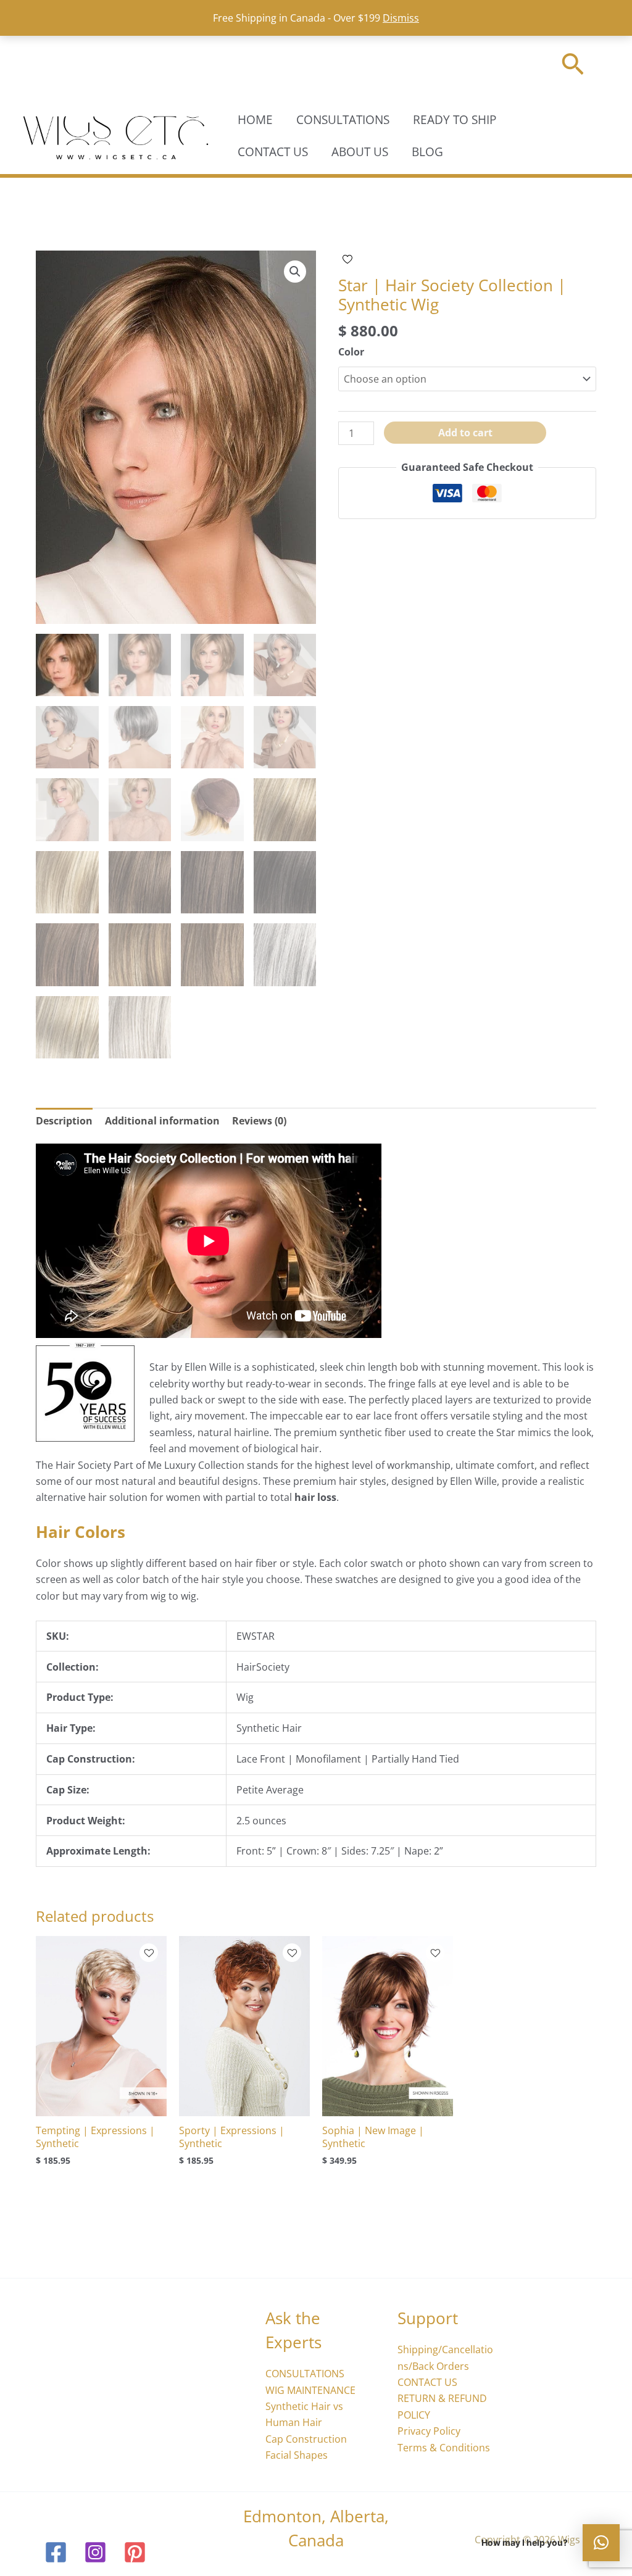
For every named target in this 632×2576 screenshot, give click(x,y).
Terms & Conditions (444, 2448)
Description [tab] (64, 1121)
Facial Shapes (297, 2455)
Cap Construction (306, 2439)
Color (351, 352)
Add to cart (465, 433)
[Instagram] (95, 2552)
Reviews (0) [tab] (259, 1121)
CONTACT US (273, 152)
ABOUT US (360, 152)
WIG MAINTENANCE (310, 2390)
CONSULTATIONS (343, 120)
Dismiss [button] (401, 18)
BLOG (427, 152)
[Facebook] (56, 2552)
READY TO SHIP (455, 120)
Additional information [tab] (162, 1121)
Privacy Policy (429, 2431)
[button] (573, 66)
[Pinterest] (135, 2552)
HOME (255, 120)
